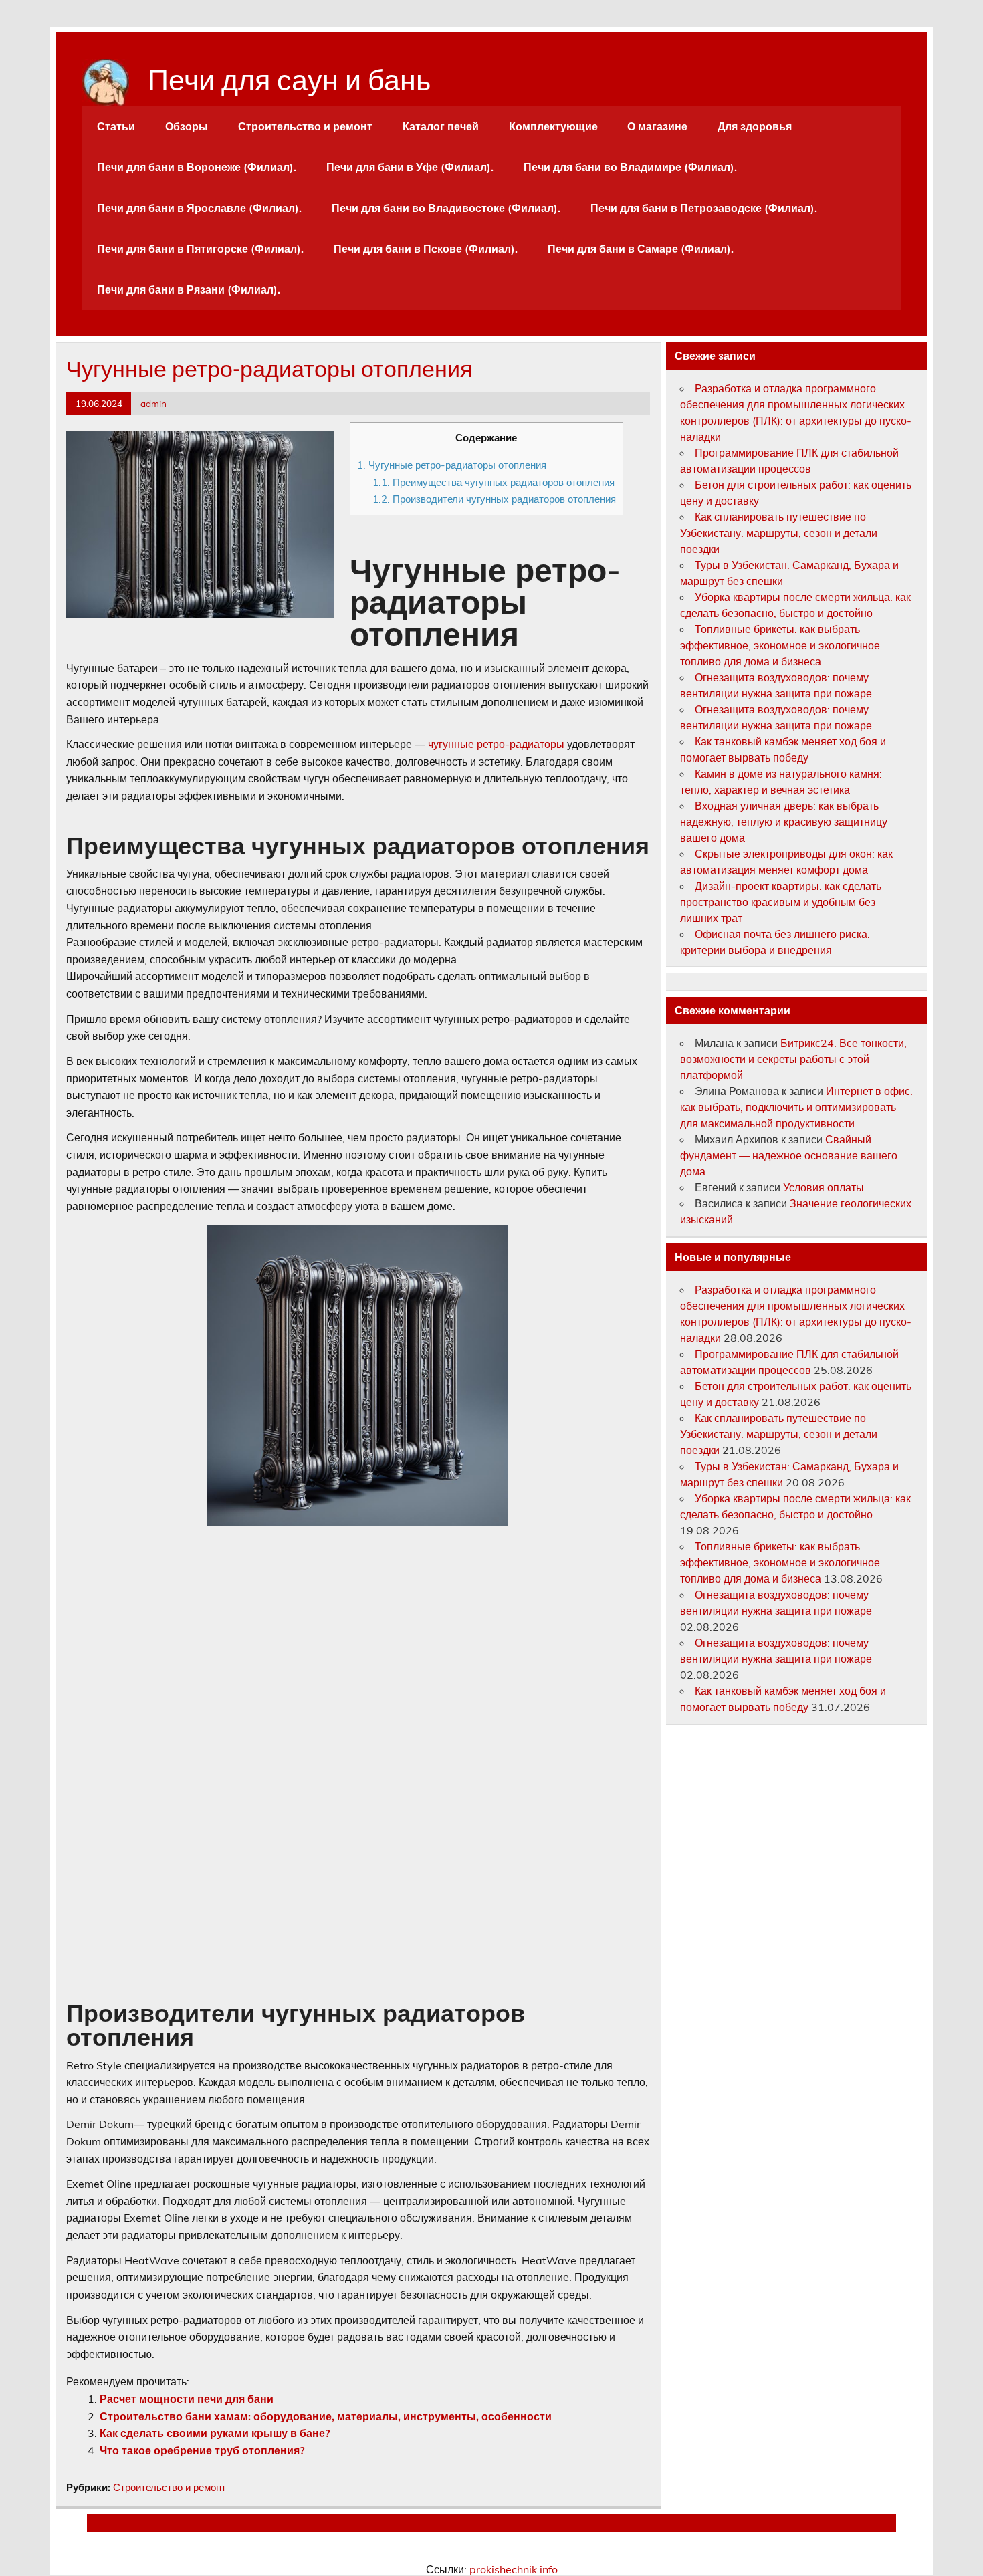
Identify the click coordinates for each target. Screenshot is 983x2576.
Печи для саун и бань (289, 77)
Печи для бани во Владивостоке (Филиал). (446, 208)
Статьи (116, 126)
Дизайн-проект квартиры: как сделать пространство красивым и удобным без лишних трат (781, 902)
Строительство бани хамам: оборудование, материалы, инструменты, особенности (326, 2416)
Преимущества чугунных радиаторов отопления (494, 482)
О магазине (657, 126)
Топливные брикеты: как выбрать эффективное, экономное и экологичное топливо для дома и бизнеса (780, 645)
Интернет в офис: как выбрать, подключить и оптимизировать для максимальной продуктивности (796, 1107)
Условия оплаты (824, 1187)
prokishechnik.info (514, 2569)
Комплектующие (553, 126)
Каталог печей (441, 126)
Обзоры (187, 126)
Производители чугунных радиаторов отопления (494, 499)
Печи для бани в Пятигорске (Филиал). (200, 249)
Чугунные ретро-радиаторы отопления (452, 465)
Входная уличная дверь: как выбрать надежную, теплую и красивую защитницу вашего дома (784, 822)
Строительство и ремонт (305, 126)
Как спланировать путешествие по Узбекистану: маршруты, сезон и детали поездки (779, 533)
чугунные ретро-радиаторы (496, 744)
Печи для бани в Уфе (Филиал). (410, 167)
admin (153, 403)
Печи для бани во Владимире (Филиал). (630, 167)
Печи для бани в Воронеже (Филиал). (197, 167)
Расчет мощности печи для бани (187, 2399)
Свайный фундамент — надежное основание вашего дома (789, 1155)
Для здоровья (755, 126)
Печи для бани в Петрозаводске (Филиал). (704, 208)
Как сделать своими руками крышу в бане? (215, 2433)
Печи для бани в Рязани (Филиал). (189, 289)
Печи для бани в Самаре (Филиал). (641, 249)
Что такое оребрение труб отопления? (202, 2450)
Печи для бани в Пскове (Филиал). (426, 249)
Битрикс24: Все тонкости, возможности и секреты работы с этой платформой (793, 1059)
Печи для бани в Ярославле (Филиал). (199, 208)
